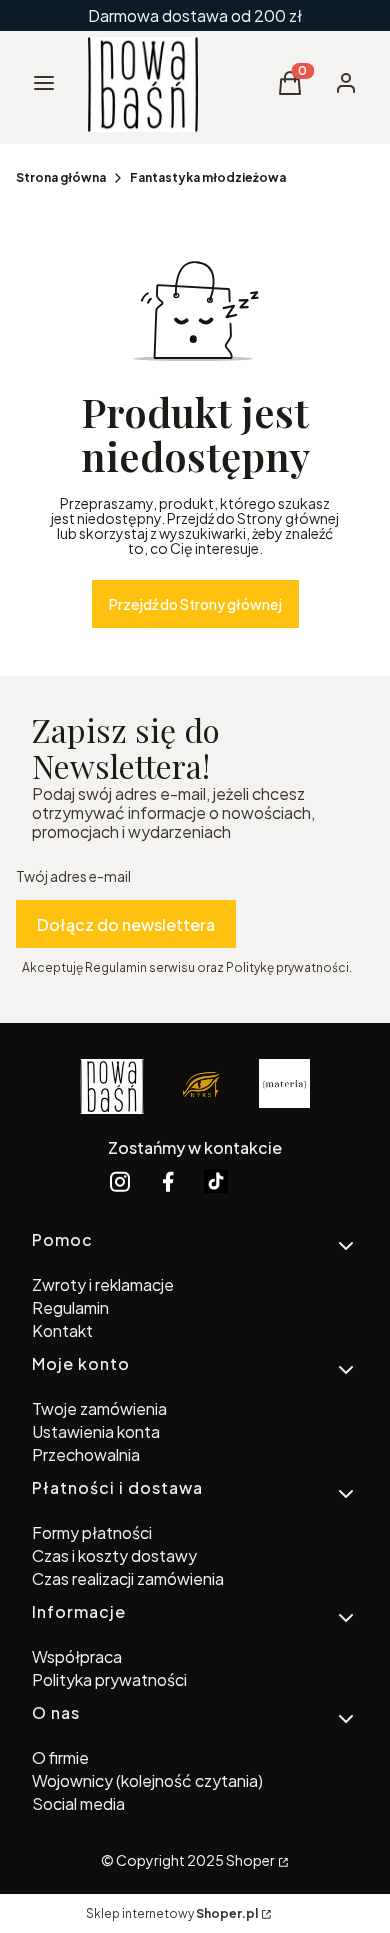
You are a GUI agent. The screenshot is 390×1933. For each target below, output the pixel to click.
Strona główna (61, 177)
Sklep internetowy (172, 1913)
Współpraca (77, 1656)
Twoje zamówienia (99, 1408)
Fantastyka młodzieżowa (208, 177)
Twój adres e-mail (73, 876)
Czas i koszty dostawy (114, 1555)
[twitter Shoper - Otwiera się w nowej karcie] (216, 1181)
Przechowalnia (86, 1454)
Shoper (250, 1860)
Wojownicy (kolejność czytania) (147, 1780)
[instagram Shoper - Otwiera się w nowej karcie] (120, 1181)
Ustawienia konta (96, 1431)
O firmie (60, 1757)
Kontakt (62, 1330)
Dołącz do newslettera (126, 924)
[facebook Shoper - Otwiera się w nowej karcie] (168, 1181)
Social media (78, 1803)
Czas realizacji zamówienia (128, 1578)
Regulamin (70, 1307)
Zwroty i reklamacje (103, 1284)
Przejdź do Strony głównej (195, 604)
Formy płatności (92, 1532)
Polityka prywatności (109, 1679)
